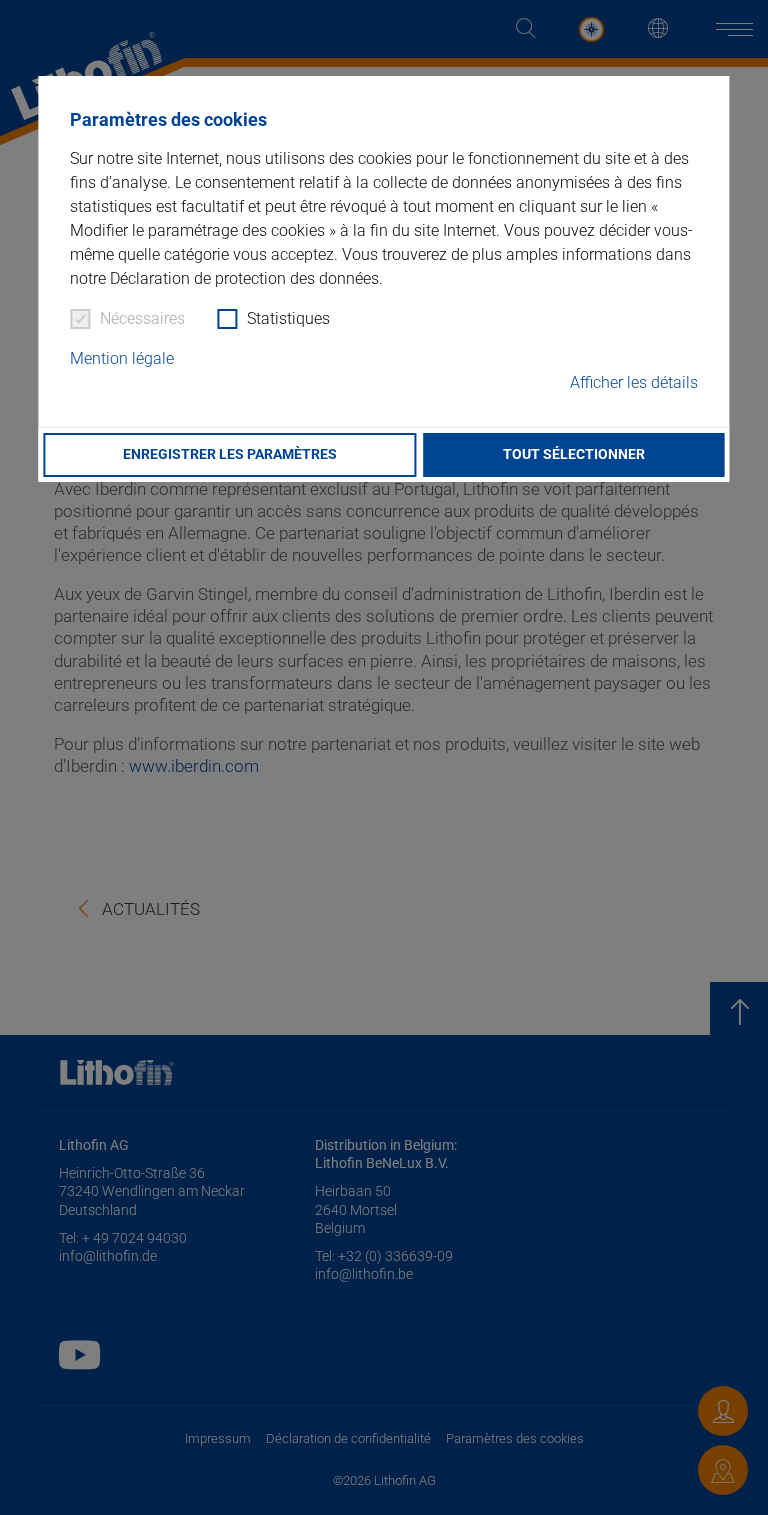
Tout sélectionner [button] (574, 454)
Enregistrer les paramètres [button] (230, 454)
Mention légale (122, 358)
